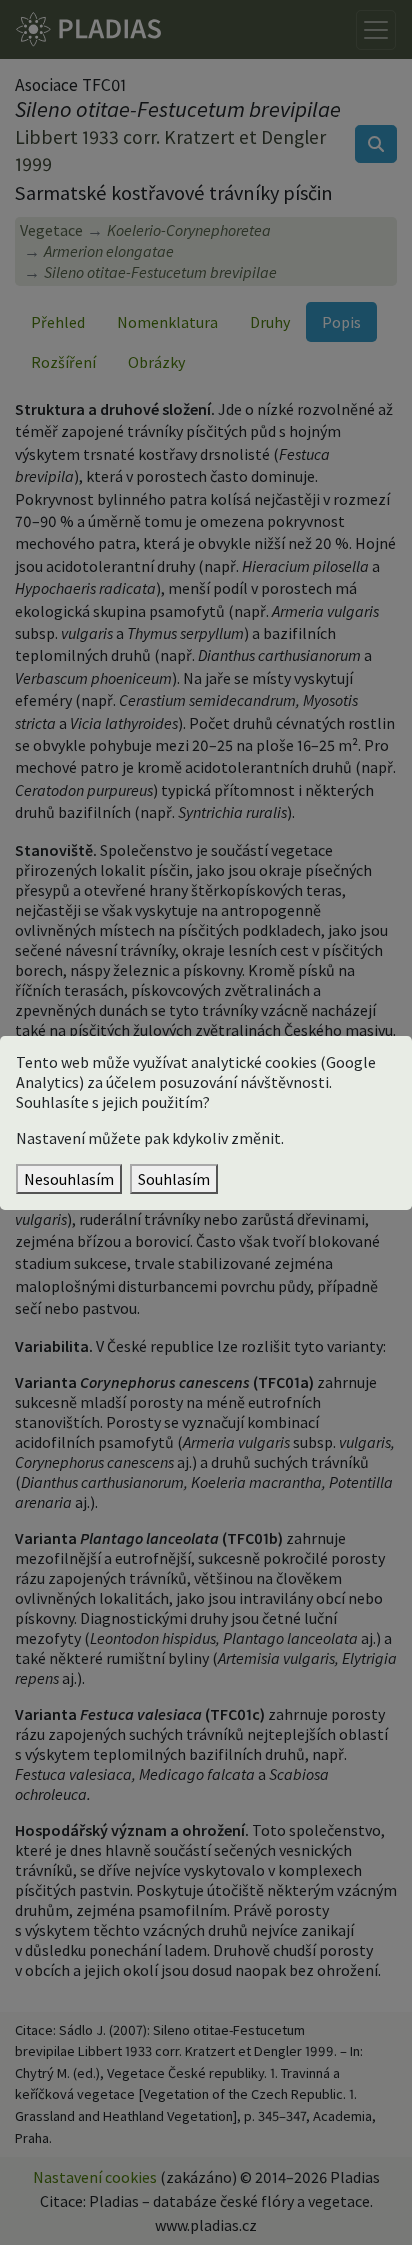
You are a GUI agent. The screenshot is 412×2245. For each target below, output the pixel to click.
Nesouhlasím (69, 1179)
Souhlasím (174, 1179)
